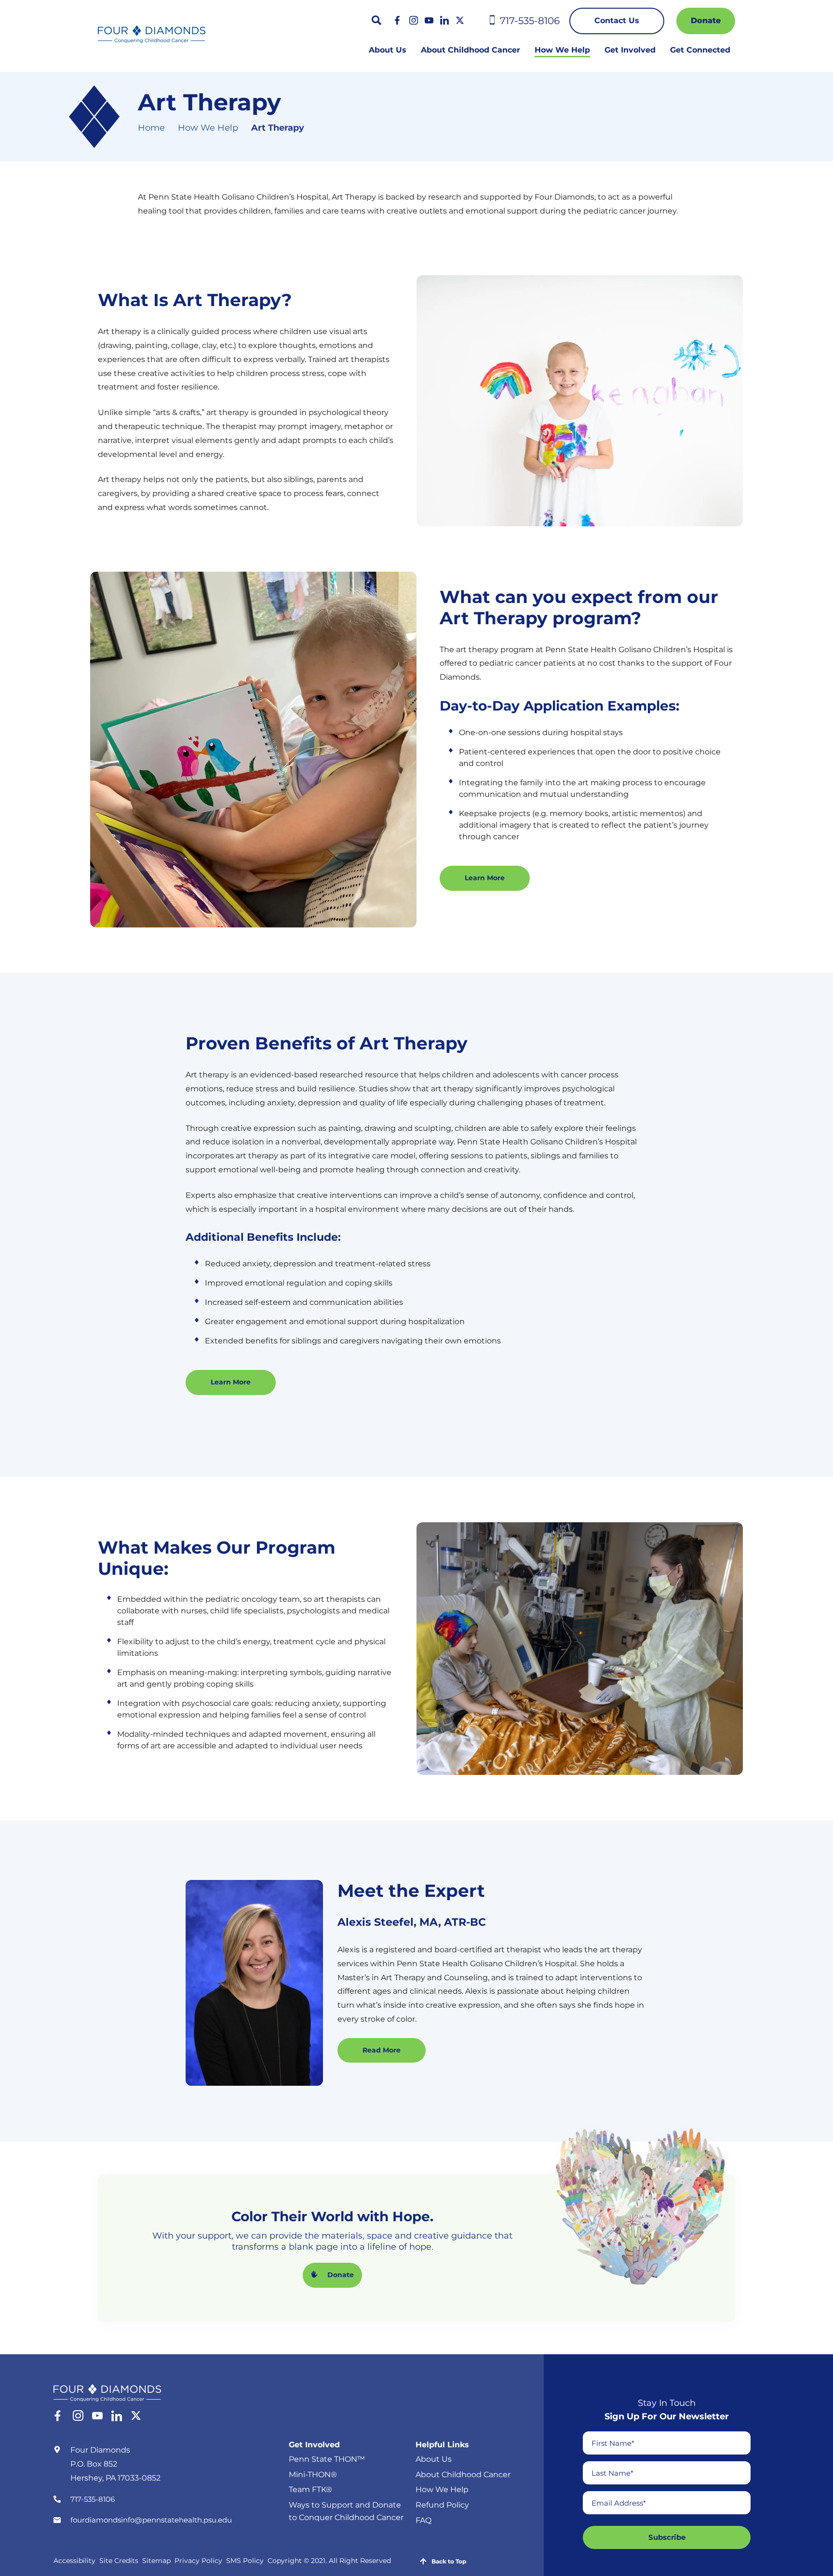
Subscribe (667, 2537)
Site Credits (119, 2561)
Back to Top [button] (449, 2561)
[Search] (376, 20)
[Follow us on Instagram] (414, 20)
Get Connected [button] (700, 50)
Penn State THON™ (327, 2459)
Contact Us (617, 20)
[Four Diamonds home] (152, 34)
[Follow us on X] (460, 20)
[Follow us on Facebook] (398, 20)
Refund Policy (442, 2505)
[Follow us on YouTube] (429, 20)
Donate (706, 20)
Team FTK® (310, 2489)
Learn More (485, 878)
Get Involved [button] (630, 50)
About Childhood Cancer (470, 50)
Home (151, 128)
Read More (382, 2050)
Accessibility (74, 2561)
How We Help (208, 128)
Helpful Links (442, 2444)
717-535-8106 (93, 2499)
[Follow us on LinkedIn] (444, 20)
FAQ (423, 2520)
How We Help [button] (562, 50)
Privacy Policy (198, 2561)
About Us (388, 50)
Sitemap (156, 2561)
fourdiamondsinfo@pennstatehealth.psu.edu (151, 2519)
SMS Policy (245, 2561)
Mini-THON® (313, 2474)
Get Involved (314, 2444)
